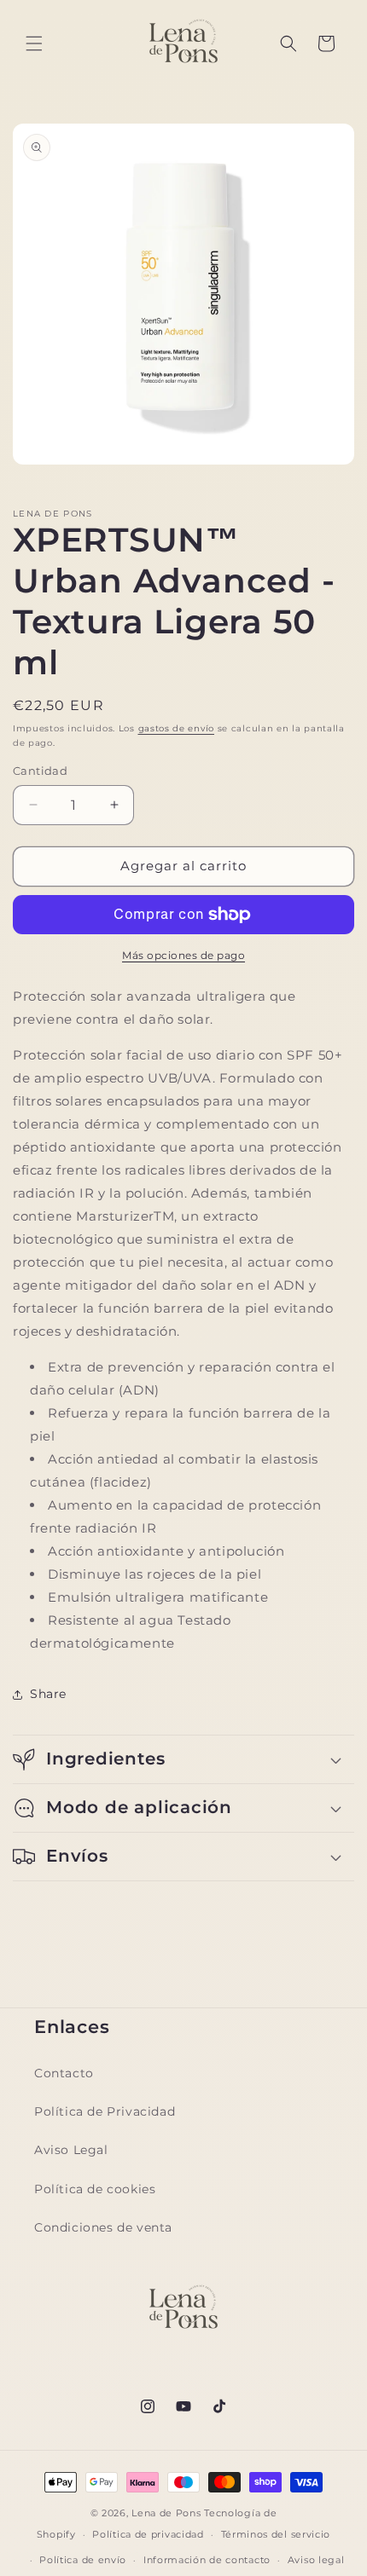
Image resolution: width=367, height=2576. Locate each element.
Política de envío (83, 2560)
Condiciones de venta (103, 2227)
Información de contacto (207, 2560)
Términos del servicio (276, 2534)
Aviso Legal (71, 2150)
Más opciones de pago (183, 955)
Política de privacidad (148, 2534)
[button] (34, 43)
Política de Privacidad (105, 2111)
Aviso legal (316, 2560)
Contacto (64, 2073)
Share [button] (48, 1694)
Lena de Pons (166, 2513)
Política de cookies (95, 2189)
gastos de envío (177, 728)
